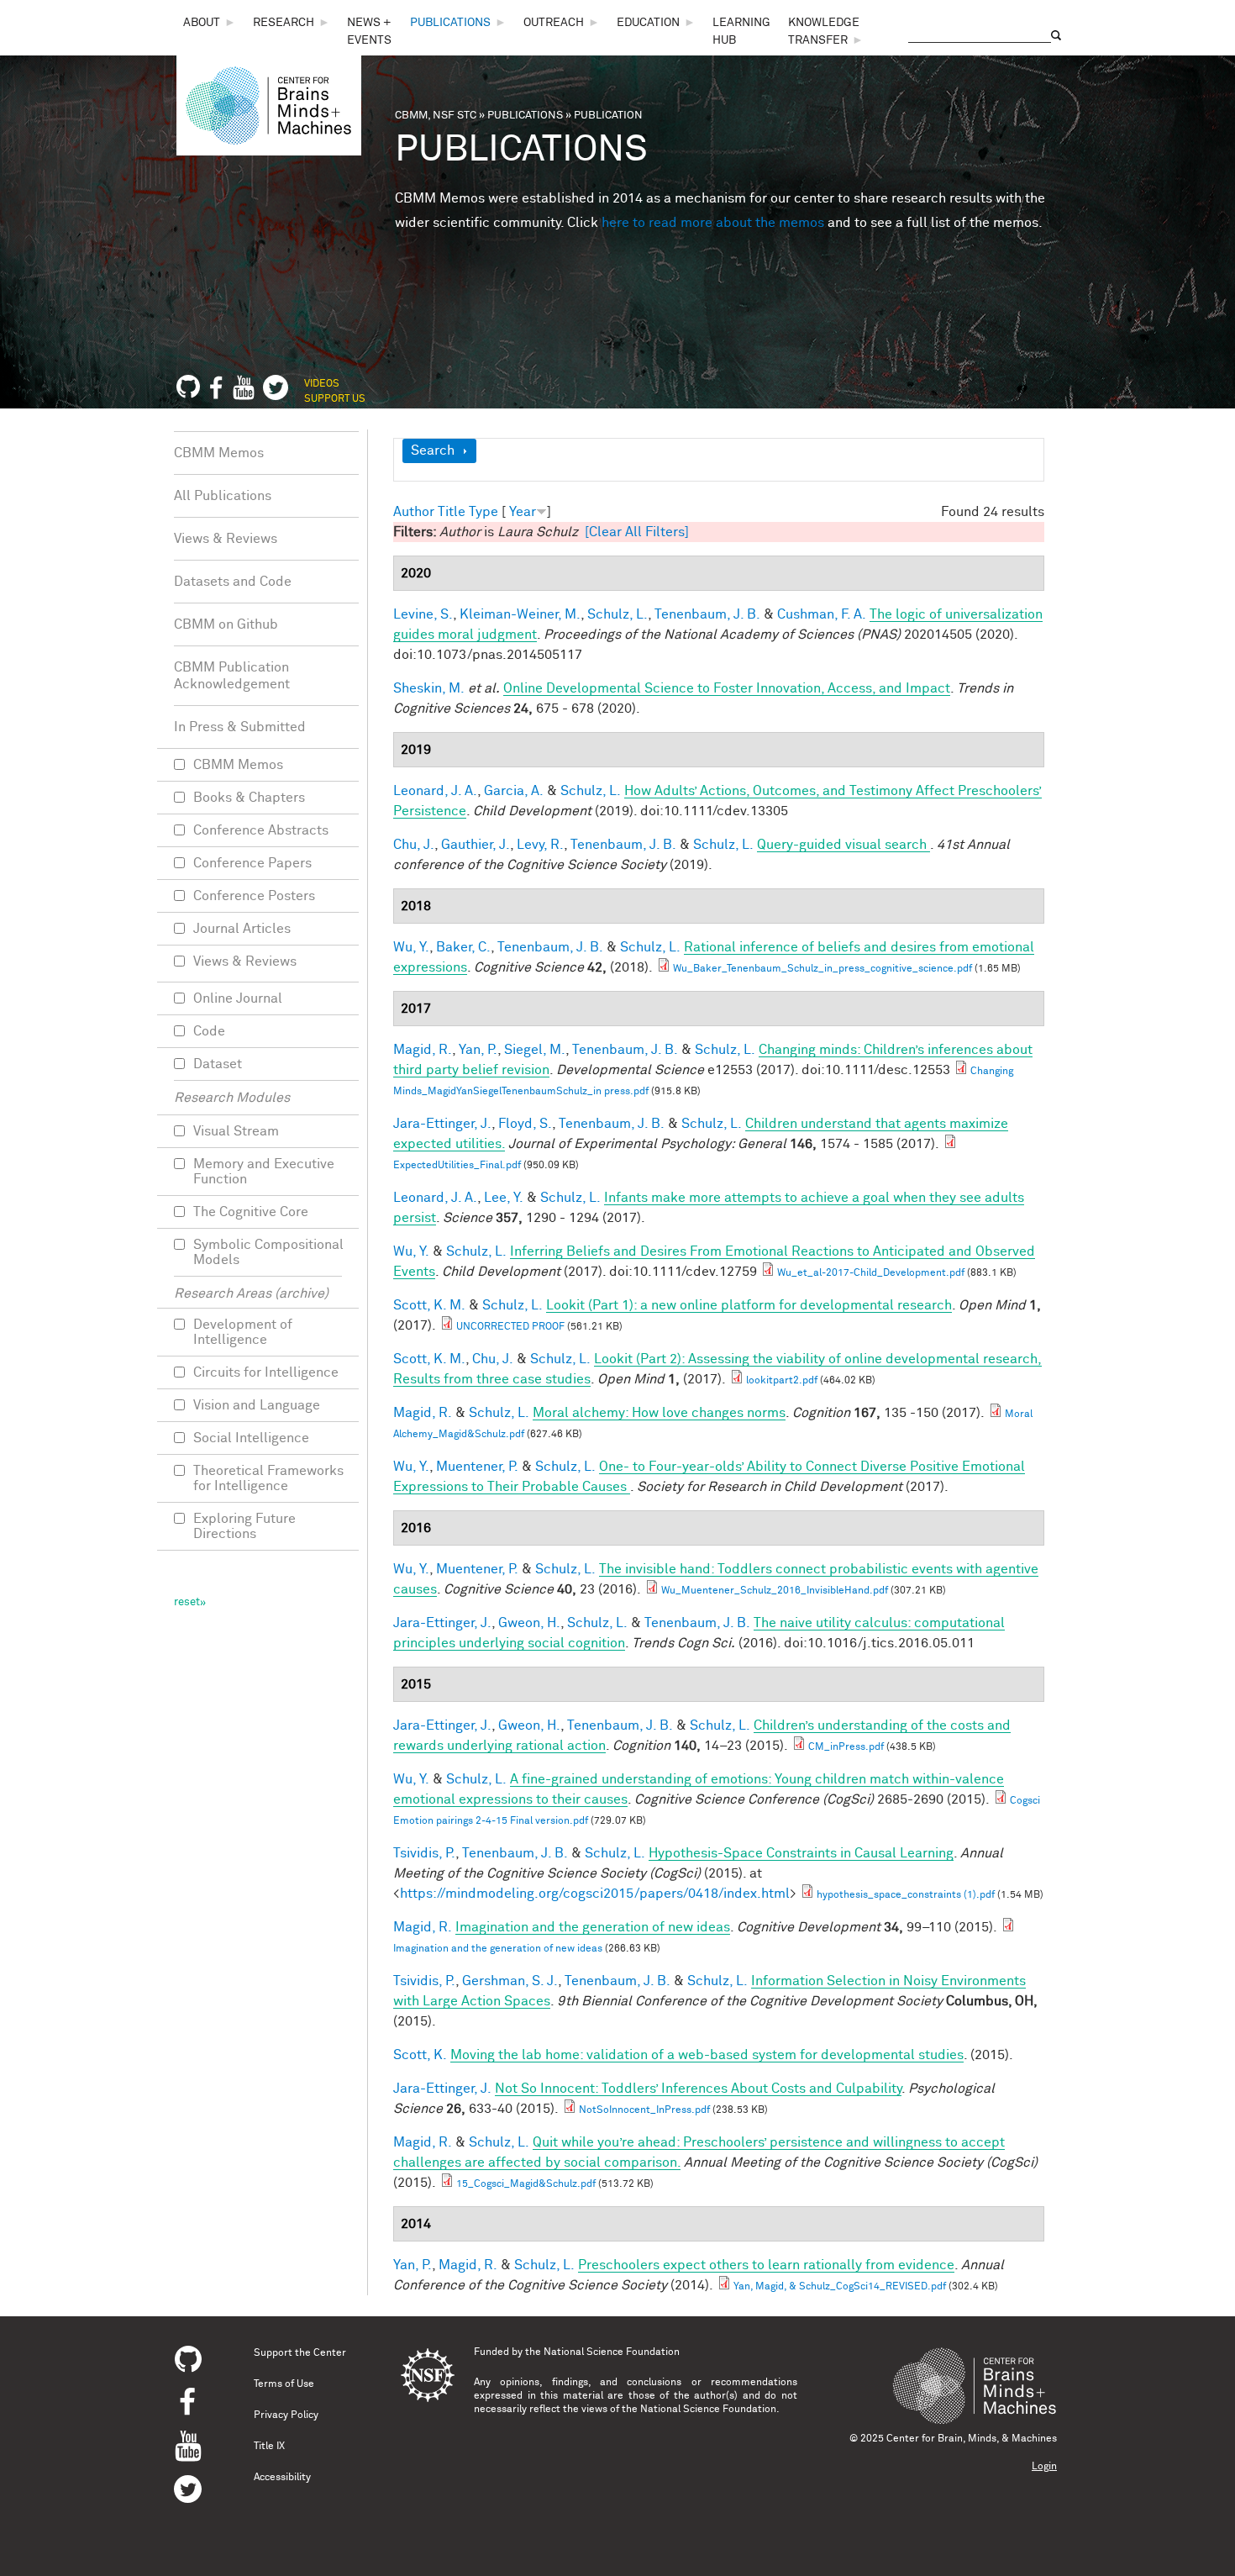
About (202, 23)
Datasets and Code (233, 582)
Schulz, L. (617, 614)
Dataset (218, 1064)
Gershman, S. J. (510, 1981)
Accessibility (282, 2478)
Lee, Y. (504, 1198)
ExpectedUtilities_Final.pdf (457, 1166)
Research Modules (232, 1098)
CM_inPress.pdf (846, 1747)
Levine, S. (423, 614)
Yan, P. (478, 1050)
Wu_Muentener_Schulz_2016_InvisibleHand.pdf (775, 1591)
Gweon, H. (529, 1623)
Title (452, 512)
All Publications (223, 496)
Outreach (554, 23)
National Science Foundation (612, 2352)
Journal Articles (242, 929)
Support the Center (300, 2353)
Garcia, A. (514, 791)
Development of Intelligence (243, 1332)
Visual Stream (236, 1131)
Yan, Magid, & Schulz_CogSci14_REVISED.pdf (840, 2287)
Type (483, 512)
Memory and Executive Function (264, 1172)
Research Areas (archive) (251, 1293)
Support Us (335, 399)
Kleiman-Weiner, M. (520, 614)
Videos (322, 384)
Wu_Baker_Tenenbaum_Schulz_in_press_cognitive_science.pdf (822, 969)
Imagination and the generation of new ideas (498, 1949)
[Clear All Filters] (637, 532)
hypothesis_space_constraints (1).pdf (906, 1895)
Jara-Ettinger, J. (442, 1124)
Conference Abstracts (261, 830)
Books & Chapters (249, 798)
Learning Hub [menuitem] (741, 32)
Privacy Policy (286, 2415)
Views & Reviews (226, 539)
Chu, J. (414, 845)
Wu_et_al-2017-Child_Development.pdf (871, 1273)
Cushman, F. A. (822, 614)
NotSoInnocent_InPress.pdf (644, 2110)
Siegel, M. (535, 1050)
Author (414, 512)
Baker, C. (463, 947)
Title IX (269, 2447)
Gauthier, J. (476, 845)
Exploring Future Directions (244, 1526)
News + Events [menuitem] (369, 32)
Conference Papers (252, 863)
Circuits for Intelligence (266, 1372)
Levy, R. (540, 845)
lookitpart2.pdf (782, 1381)
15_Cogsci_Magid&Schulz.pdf (526, 2184)
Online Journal (238, 998)
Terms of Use (284, 2384)
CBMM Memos (219, 453)
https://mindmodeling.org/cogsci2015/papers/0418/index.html (595, 1894)
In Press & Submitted (240, 727)
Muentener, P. (477, 1467)
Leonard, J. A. (435, 791)
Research (284, 23)
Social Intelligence (251, 1438)
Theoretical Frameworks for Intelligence (268, 1478)
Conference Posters (254, 896)
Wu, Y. (411, 947)
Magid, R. (423, 1050)
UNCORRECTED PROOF (510, 1327)
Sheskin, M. (429, 688)
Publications (450, 23)
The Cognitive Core (251, 1212)
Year (523, 512)
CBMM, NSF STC (436, 116)
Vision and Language (257, 1405)
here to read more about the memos (713, 223)
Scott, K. (420, 2055)
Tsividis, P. (424, 1853)
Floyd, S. (525, 1124)
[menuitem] (210, 23)
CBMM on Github (226, 624)
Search (433, 450)
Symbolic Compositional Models (268, 1252)
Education (648, 23)
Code (209, 1031)
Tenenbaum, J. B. (707, 614)
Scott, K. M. (429, 1305)
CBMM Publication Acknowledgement (232, 676)
